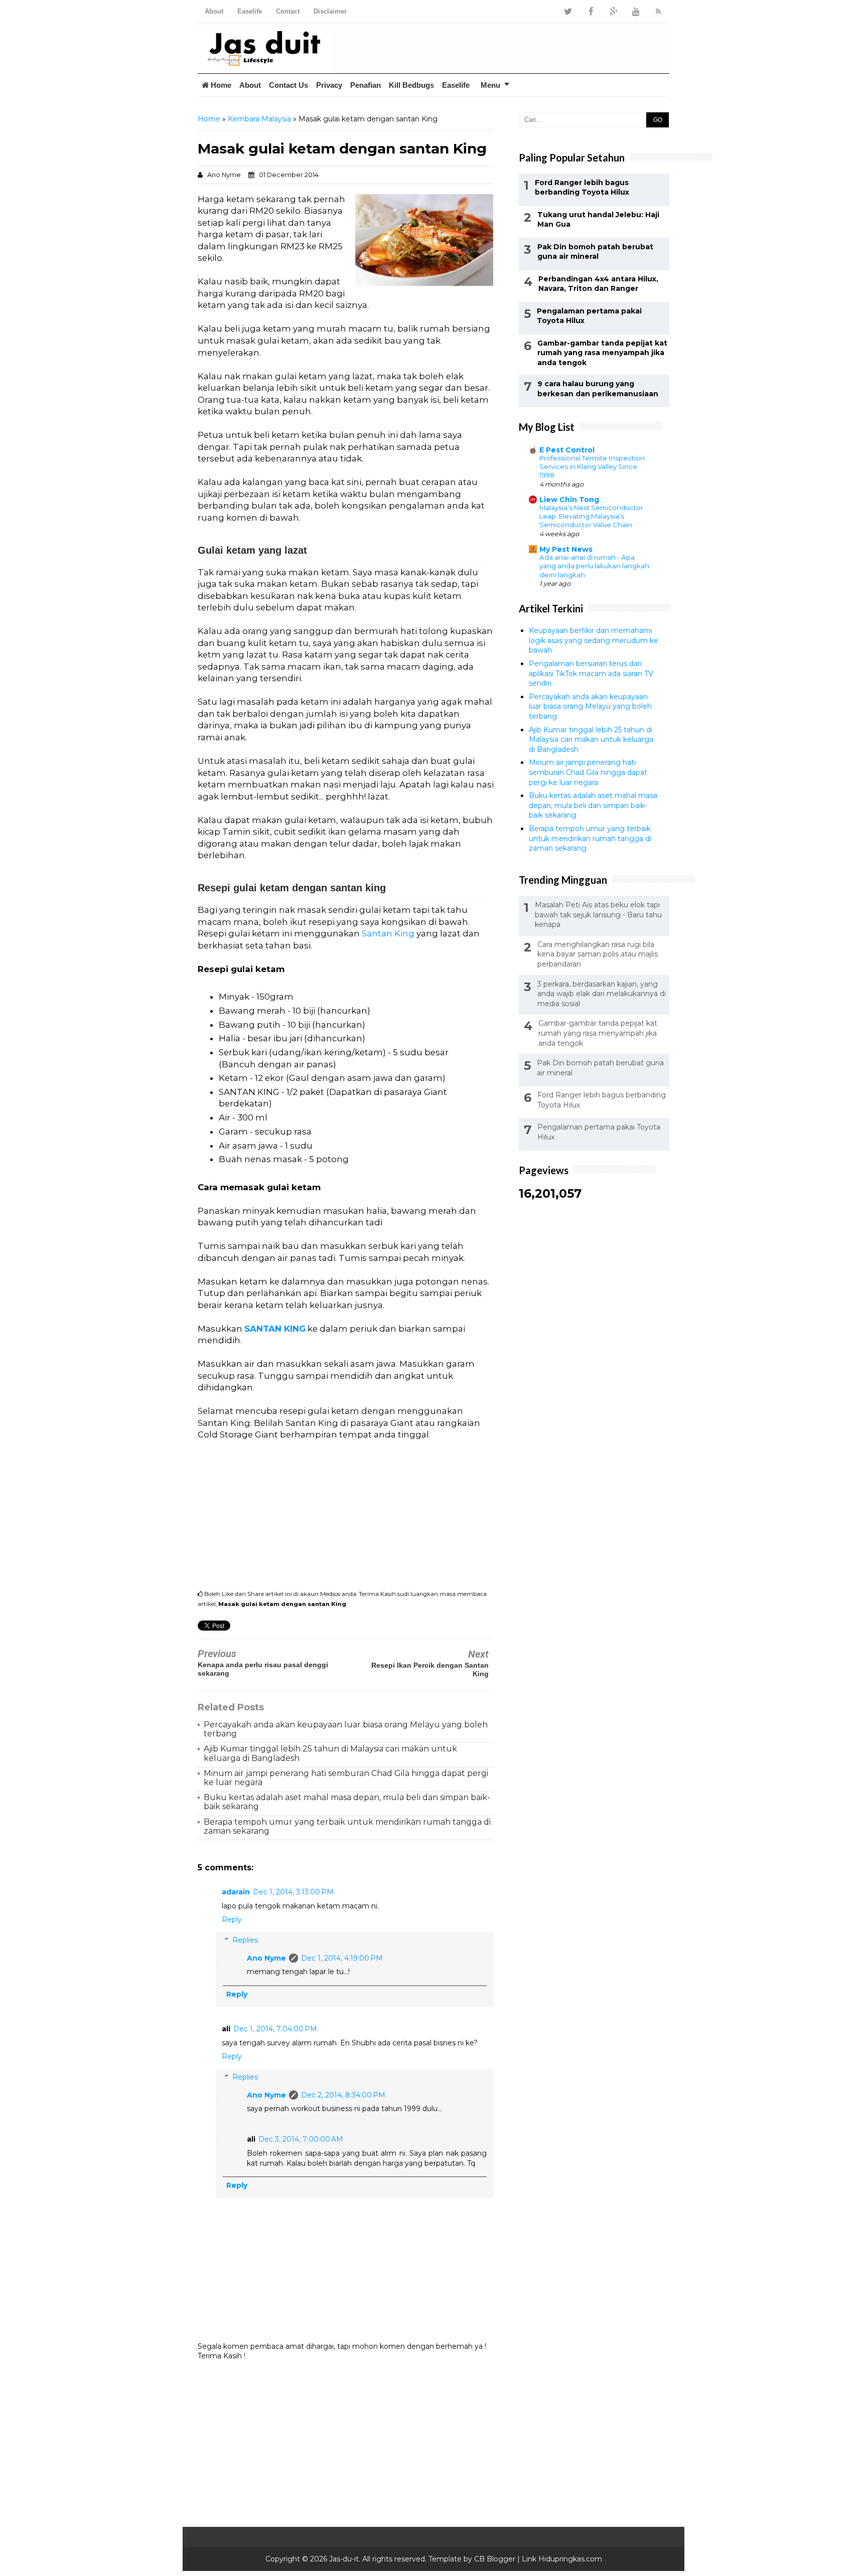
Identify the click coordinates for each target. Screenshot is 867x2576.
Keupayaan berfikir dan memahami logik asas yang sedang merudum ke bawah (594, 640)
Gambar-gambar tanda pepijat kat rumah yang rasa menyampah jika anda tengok (602, 353)
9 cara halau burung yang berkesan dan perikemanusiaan (598, 389)
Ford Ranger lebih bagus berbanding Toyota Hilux (582, 188)
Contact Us (288, 85)
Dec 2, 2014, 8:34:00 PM (343, 2095)
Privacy (329, 85)
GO (658, 120)
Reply (232, 1919)
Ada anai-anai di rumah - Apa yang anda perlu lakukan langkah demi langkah (594, 566)
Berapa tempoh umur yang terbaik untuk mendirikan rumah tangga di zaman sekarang (347, 1826)
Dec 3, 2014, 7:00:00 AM (301, 2139)
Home (220, 85)
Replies (245, 1940)
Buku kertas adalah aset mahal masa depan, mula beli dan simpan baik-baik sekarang (347, 1802)
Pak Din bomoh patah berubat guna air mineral (595, 252)
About (214, 11)
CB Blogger (495, 2559)
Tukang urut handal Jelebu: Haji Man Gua (598, 220)
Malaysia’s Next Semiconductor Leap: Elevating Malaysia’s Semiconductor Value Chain (591, 516)
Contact (288, 11)
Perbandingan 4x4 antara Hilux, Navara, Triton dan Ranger (598, 284)
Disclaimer (330, 11)
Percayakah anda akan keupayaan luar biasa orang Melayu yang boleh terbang (346, 1729)
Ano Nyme (266, 1958)
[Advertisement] (552, 48)
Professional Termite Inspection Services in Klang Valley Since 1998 (592, 467)
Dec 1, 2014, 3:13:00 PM (293, 1892)
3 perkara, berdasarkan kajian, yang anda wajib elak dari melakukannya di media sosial (602, 994)
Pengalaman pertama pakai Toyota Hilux (589, 316)
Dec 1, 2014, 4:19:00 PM (342, 1958)
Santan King (388, 933)
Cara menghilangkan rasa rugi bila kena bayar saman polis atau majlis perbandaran (598, 954)
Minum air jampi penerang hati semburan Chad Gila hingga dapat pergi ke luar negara (346, 1778)
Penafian (366, 85)
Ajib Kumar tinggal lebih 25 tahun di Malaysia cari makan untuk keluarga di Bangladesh (330, 1753)
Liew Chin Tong (569, 500)
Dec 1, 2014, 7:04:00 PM (275, 2029)
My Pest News (566, 549)
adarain (236, 1892)
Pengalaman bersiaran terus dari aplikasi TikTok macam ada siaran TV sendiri (591, 673)
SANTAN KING (275, 1329)
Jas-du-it (344, 2559)
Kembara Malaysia (259, 119)
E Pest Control (567, 450)
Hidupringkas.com (570, 2559)
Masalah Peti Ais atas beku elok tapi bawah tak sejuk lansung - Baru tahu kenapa (598, 915)
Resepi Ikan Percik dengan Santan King (430, 1669)
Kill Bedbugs (411, 85)
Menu (490, 85)
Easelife (250, 11)
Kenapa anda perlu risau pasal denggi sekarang (263, 1669)
